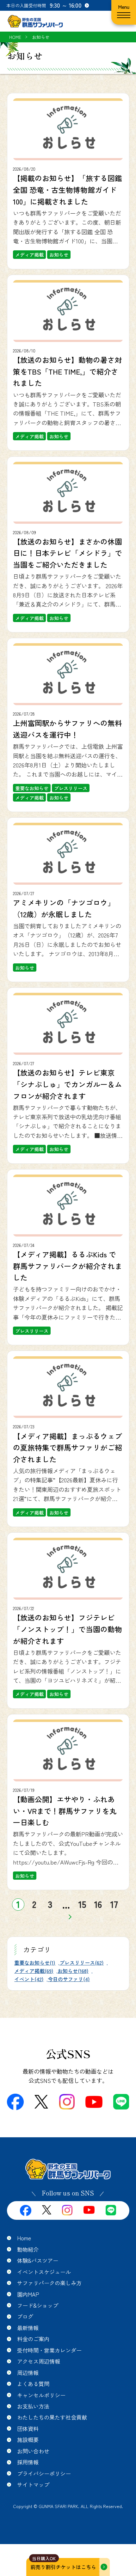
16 (98, 1904)
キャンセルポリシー (41, 2395)
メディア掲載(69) (34, 1971)
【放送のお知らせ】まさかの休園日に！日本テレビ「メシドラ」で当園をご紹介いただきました (68, 553)
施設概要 (28, 2440)
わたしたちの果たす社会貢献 (52, 2417)
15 (82, 1904)
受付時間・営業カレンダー (49, 2350)
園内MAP (28, 2294)
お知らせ (59, 255)
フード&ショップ (38, 2305)
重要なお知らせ (32, 788)
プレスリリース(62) (82, 1963)
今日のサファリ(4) (69, 1979)
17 (114, 1904)
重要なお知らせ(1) (35, 1963)
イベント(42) (29, 1979)
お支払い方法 (33, 2406)
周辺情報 (28, 2373)
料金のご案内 (33, 2339)
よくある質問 (33, 2384)
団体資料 (28, 2429)
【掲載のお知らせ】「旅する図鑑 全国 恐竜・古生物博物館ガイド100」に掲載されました (68, 189)
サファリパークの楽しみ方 (49, 2283)
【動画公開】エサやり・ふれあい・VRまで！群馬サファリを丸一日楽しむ (65, 1811)
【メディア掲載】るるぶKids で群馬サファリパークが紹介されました (68, 1266)
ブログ (25, 2316)
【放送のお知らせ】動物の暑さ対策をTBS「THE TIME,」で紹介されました (68, 371)
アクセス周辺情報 (39, 2361)
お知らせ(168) (73, 1971)
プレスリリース (71, 788)
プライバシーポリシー (44, 2473)
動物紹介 (28, 2249)
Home (24, 2238)
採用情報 (28, 2462)
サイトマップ (33, 2484)
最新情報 (28, 2328)
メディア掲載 (29, 255)
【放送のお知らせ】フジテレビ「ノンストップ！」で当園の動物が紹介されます (68, 1629)
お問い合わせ (33, 2451)
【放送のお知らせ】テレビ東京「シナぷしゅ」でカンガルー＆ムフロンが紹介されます (68, 1084)
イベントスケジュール (44, 2272)
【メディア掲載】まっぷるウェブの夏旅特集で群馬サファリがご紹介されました (68, 1447)
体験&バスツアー (38, 2260)
